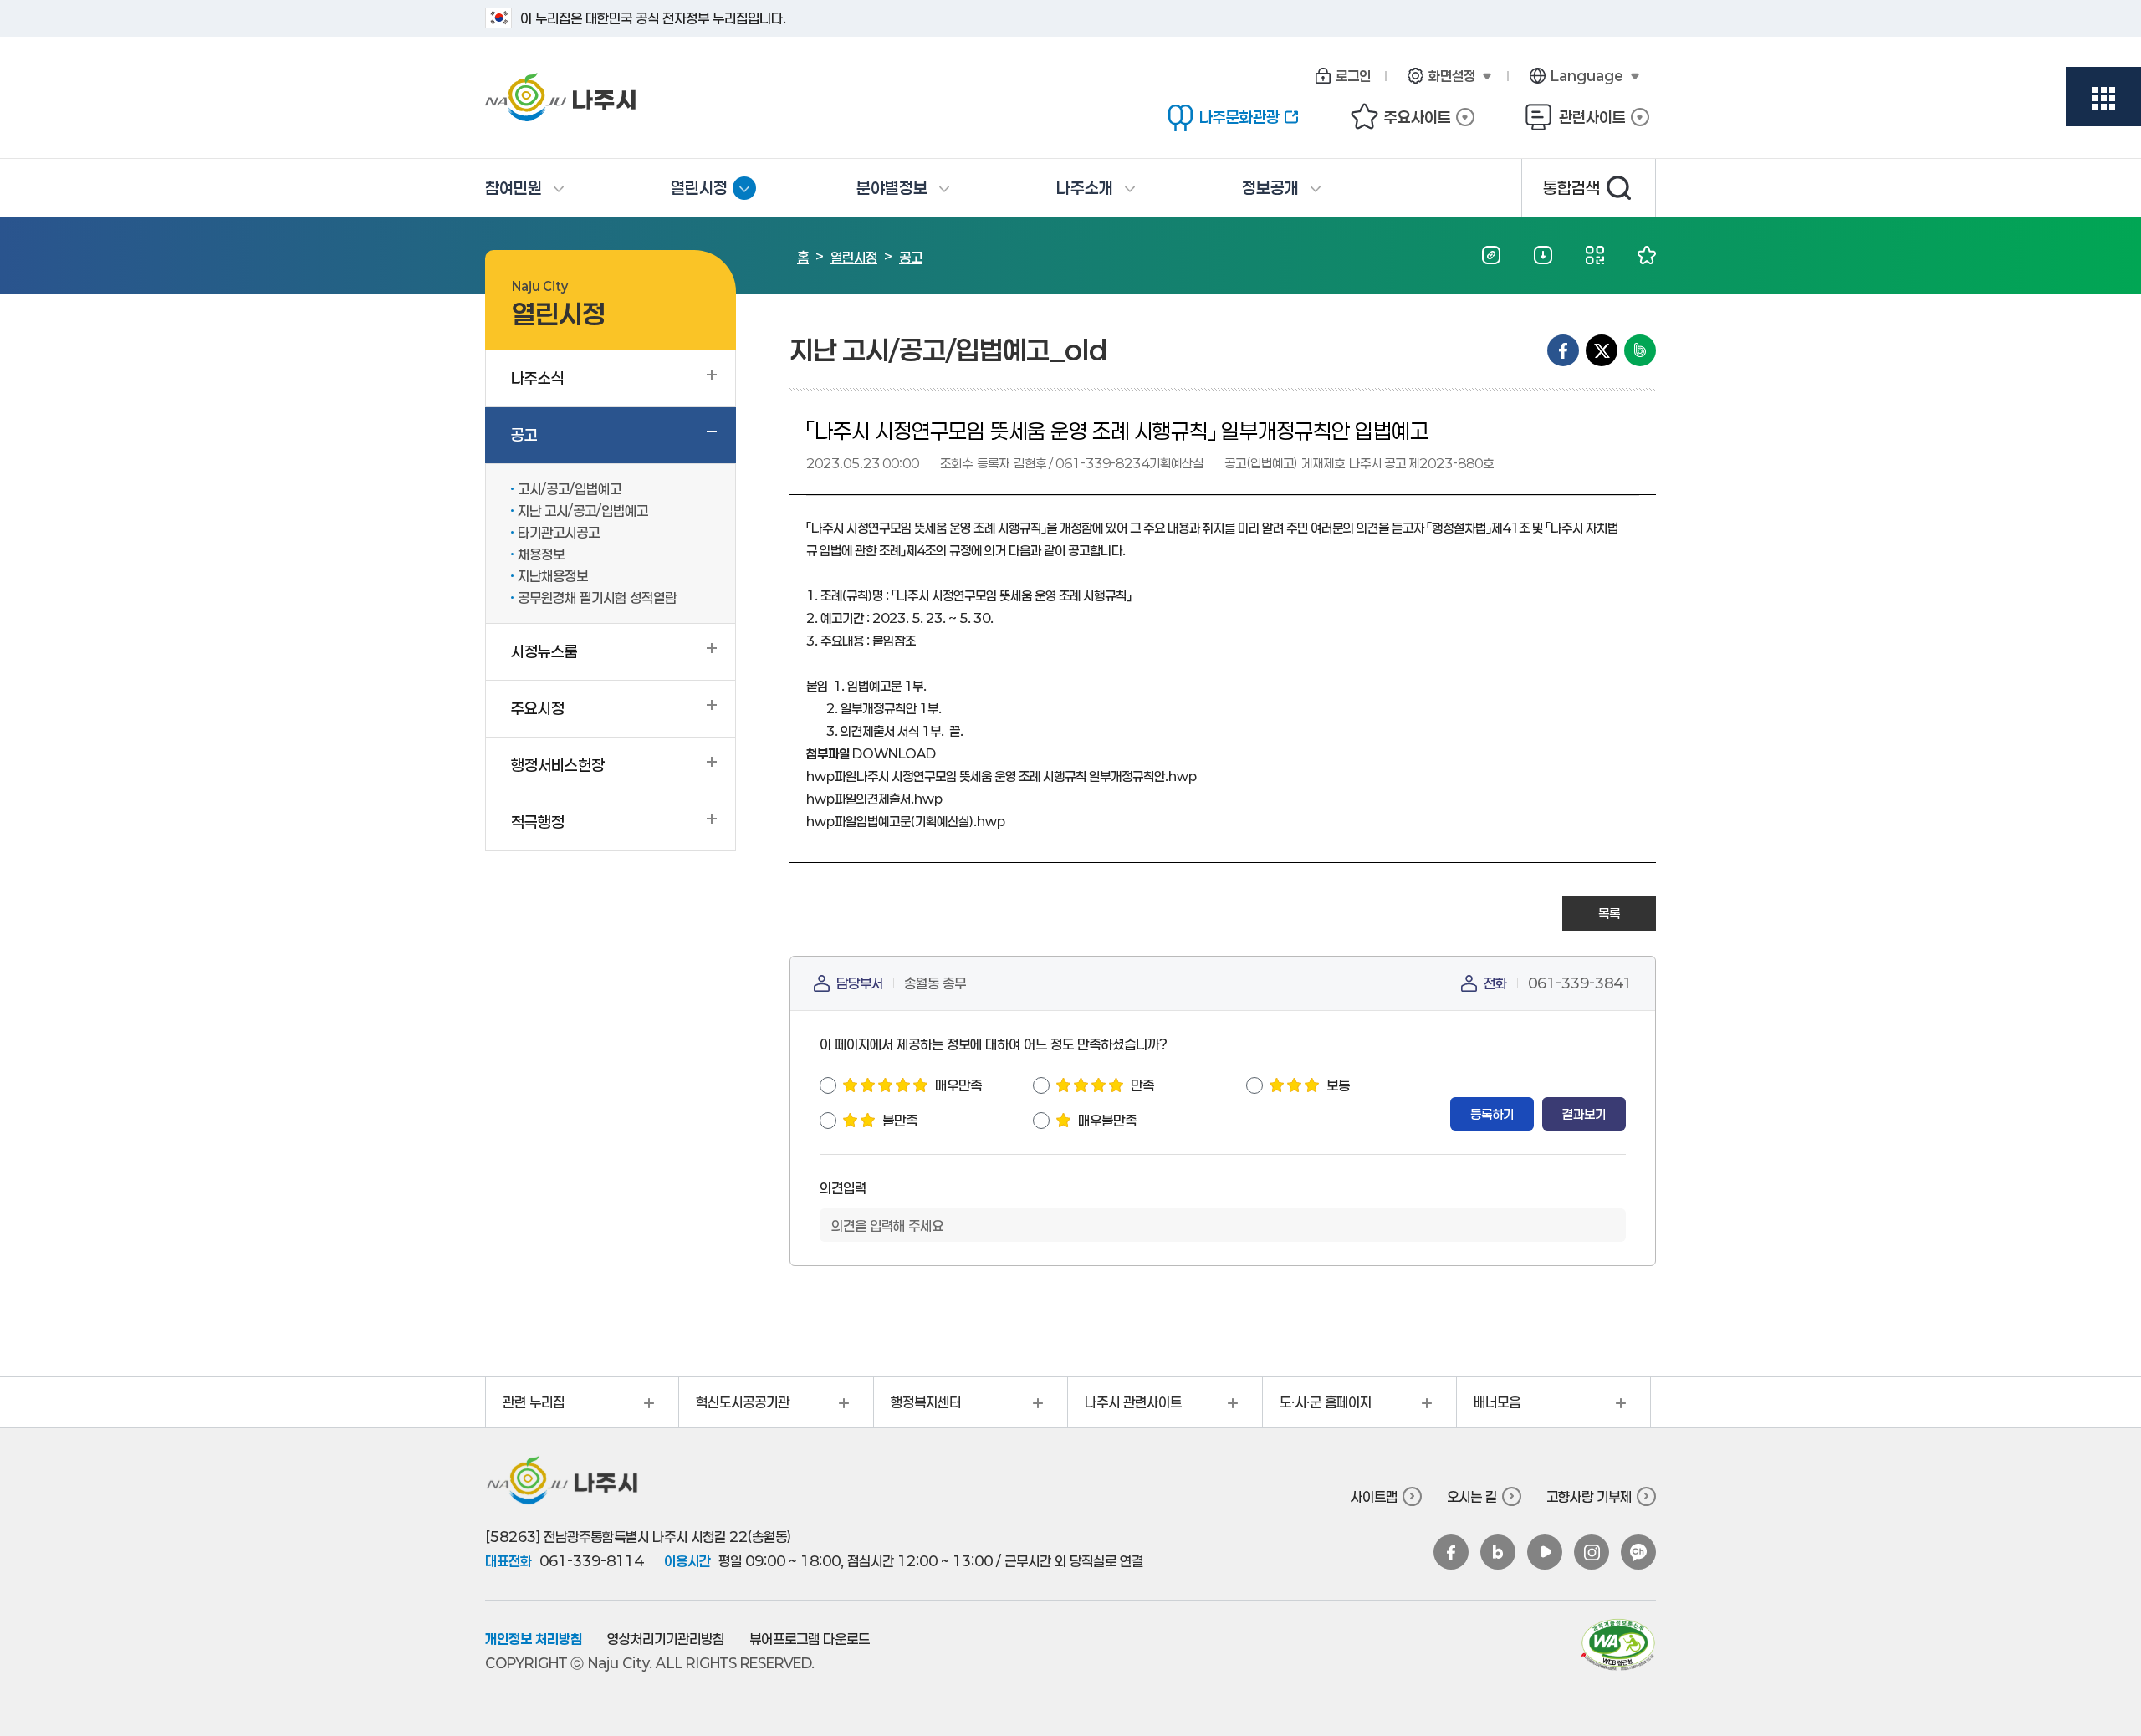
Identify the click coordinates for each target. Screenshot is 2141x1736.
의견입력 (843, 1188)
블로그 (1498, 1552)
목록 (1609, 913)
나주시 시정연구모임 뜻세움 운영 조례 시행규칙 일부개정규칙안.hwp (1002, 776)
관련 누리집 (525, 1409)
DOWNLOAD (894, 753)
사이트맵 (1374, 1496)
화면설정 (1438, 76)
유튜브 (1545, 1552)
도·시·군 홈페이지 (1317, 1409)
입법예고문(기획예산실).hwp (906, 821)
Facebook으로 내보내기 (1563, 350)
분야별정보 (892, 188)
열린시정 (713, 194)
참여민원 (514, 188)
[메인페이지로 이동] (627, 97)
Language (1573, 76)
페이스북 (1451, 1552)
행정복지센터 (917, 1409)
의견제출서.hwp (874, 799)
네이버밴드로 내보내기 (1640, 350)
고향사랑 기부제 (1589, 1496)
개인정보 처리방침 (534, 1639)
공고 (911, 257)
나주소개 (1085, 188)
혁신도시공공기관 (734, 1409)
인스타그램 (1592, 1552)
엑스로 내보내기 (1602, 350)
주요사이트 (1400, 117)
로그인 (1353, 76)
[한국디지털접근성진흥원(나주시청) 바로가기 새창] (1618, 1645)
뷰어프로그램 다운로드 (810, 1639)
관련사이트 (1575, 117)
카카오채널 (1638, 1552)
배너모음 (1489, 1409)
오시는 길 (1472, 1496)
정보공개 (1270, 188)
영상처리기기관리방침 (666, 1639)
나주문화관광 (1224, 117)
